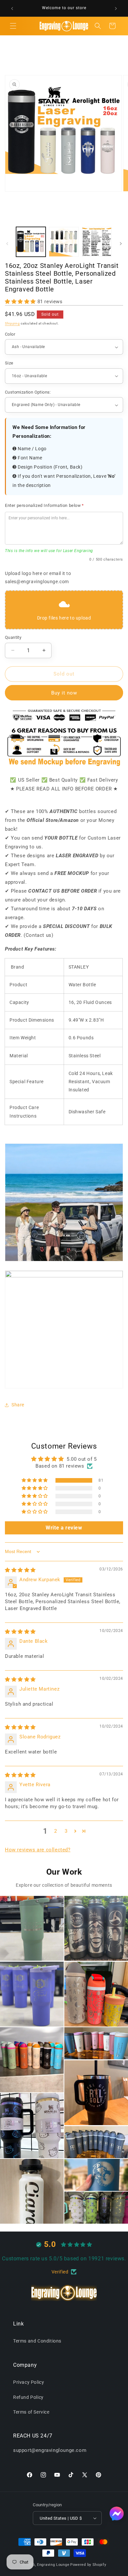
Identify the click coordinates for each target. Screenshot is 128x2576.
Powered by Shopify (88, 2565)
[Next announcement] (116, 9)
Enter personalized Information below (44, 505)
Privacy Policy (29, 2382)
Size (9, 363)
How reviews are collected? (38, 1850)
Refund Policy (28, 2397)
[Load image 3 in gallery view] (97, 242)
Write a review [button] (64, 1528)
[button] (13, 26)
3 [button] (66, 1831)
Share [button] (18, 1405)
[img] (20, 1570)
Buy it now (64, 693)
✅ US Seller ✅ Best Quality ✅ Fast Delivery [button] (64, 780)
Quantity (13, 637)
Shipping (12, 323)
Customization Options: (28, 392)
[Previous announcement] (12, 9)
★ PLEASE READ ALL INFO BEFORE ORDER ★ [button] (64, 789)
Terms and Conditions (37, 2341)
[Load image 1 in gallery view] (31, 242)
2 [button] (56, 1831)
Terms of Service (31, 2412)
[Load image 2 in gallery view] (64, 242)
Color (10, 334)
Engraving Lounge (53, 2565)
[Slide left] (7, 244)
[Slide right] (121, 244)
